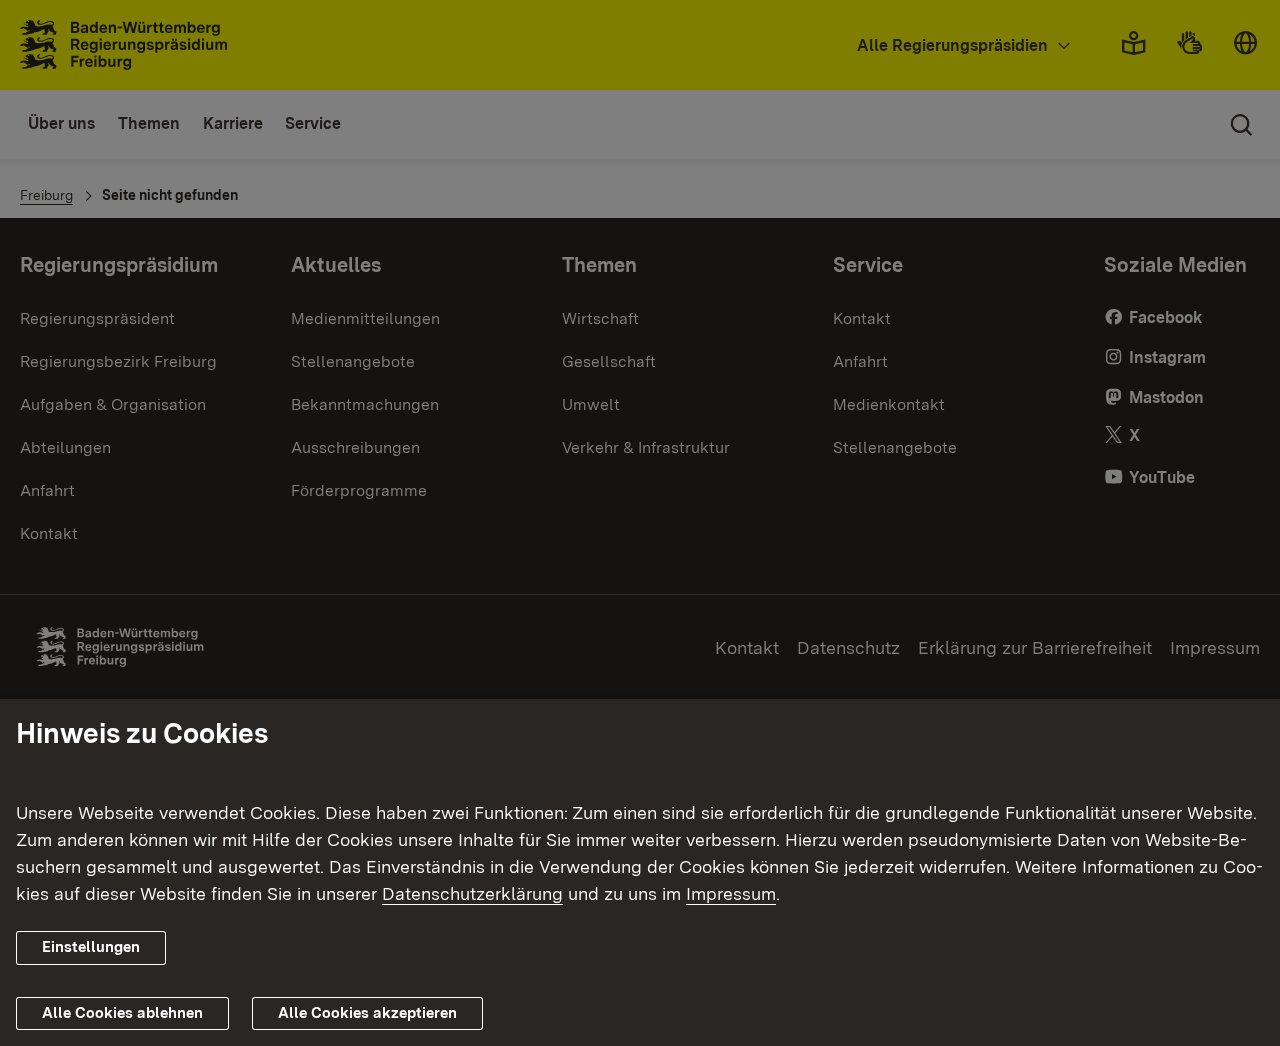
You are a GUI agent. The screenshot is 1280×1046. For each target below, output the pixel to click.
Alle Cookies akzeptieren (367, 1013)
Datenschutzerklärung (472, 893)
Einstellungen (91, 947)
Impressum (731, 893)
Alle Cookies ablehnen (122, 1013)
